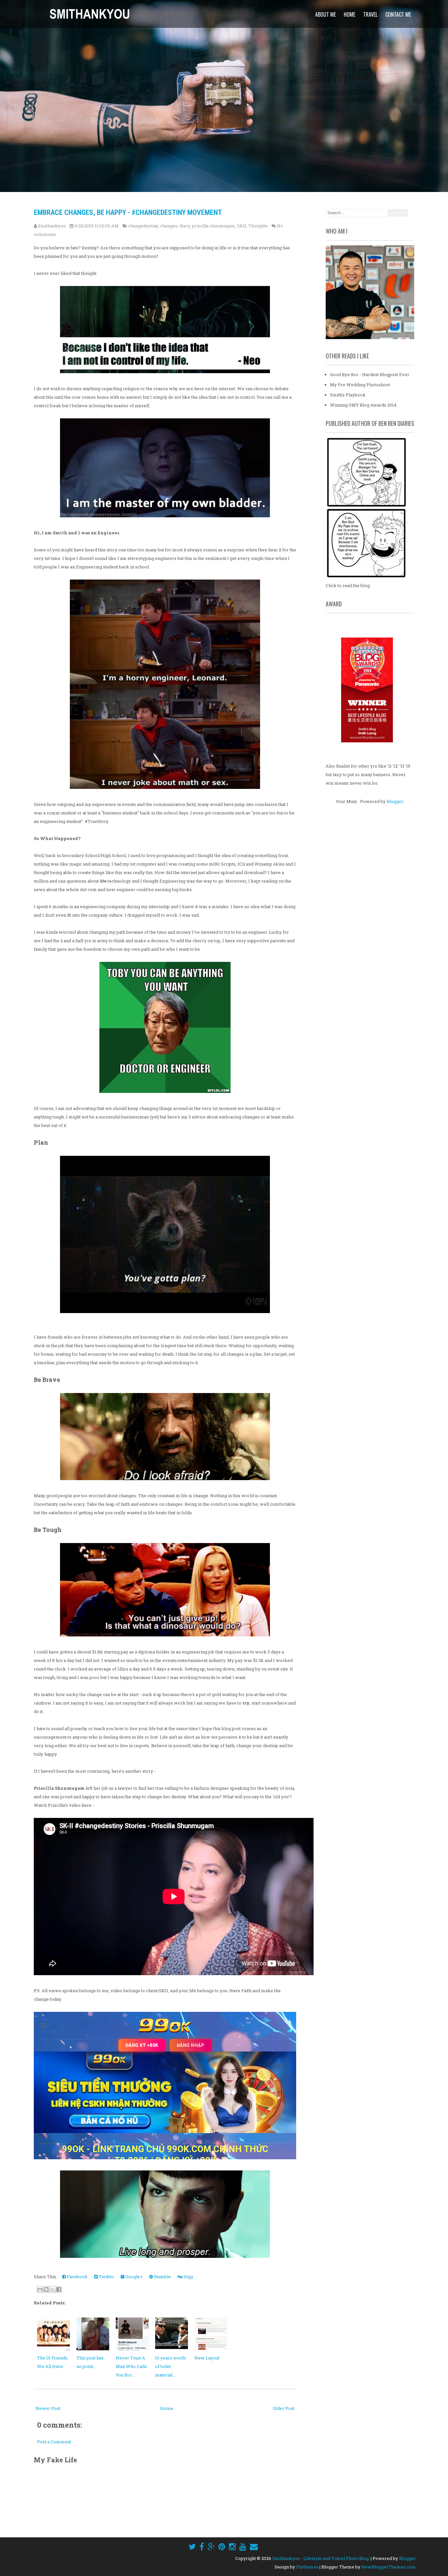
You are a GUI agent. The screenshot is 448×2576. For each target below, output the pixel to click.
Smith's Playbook (348, 395)
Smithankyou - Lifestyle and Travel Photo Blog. (321, 2558)
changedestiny (143, 226)
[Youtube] (243, 2547)
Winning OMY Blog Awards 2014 (363, 405)
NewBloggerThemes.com (389, 2567)
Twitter (106, 2277)
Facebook (77, 2277)
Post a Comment (54, 2442)
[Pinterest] (222, 2547)
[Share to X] (52, 2289)
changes (169, 226)
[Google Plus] (211, 2547)
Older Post (284, 2408)
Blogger (395, 801)
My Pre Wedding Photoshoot (360, 385)
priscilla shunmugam (214, 226)
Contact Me (398, 14)
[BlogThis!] (46, 2289)
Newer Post (48, 2408)
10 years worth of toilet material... (170, 2366)
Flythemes (307, 2567)
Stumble (162, 2277)
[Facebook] (202, 2547)
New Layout (207, 2358)
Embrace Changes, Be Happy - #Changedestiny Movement (128, 212)
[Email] (254, 2547)
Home (349, 14)
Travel (370, 14)
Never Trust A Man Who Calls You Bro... (131, 2366)
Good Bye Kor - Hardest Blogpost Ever (370, 374)
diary (185, 226)
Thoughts (258, 226)
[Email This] (40, 2289)
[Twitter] (192, 2547)
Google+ (133, 2277)
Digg (188, 2277)
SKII (242, 226)
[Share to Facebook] (59, 2289)
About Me (326, 14)
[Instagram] (232, 2547)
